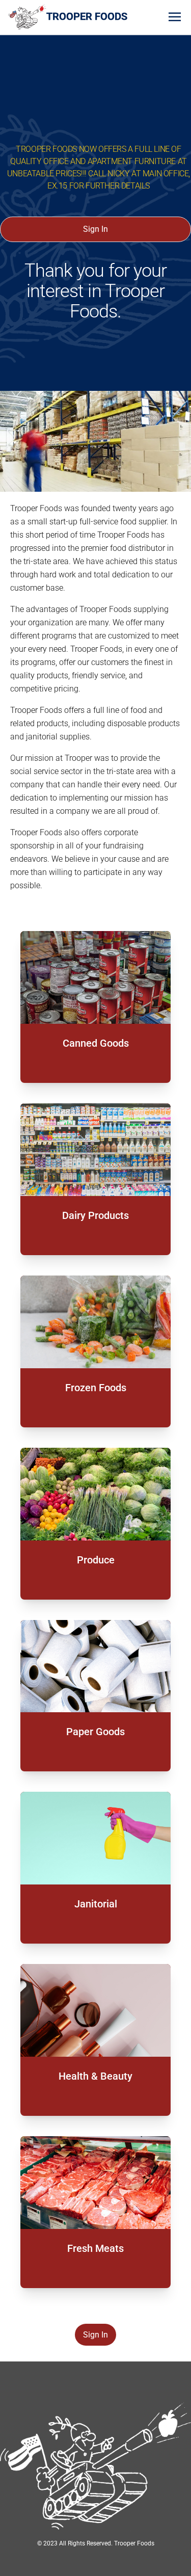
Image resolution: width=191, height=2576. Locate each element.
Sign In (95, 229)
